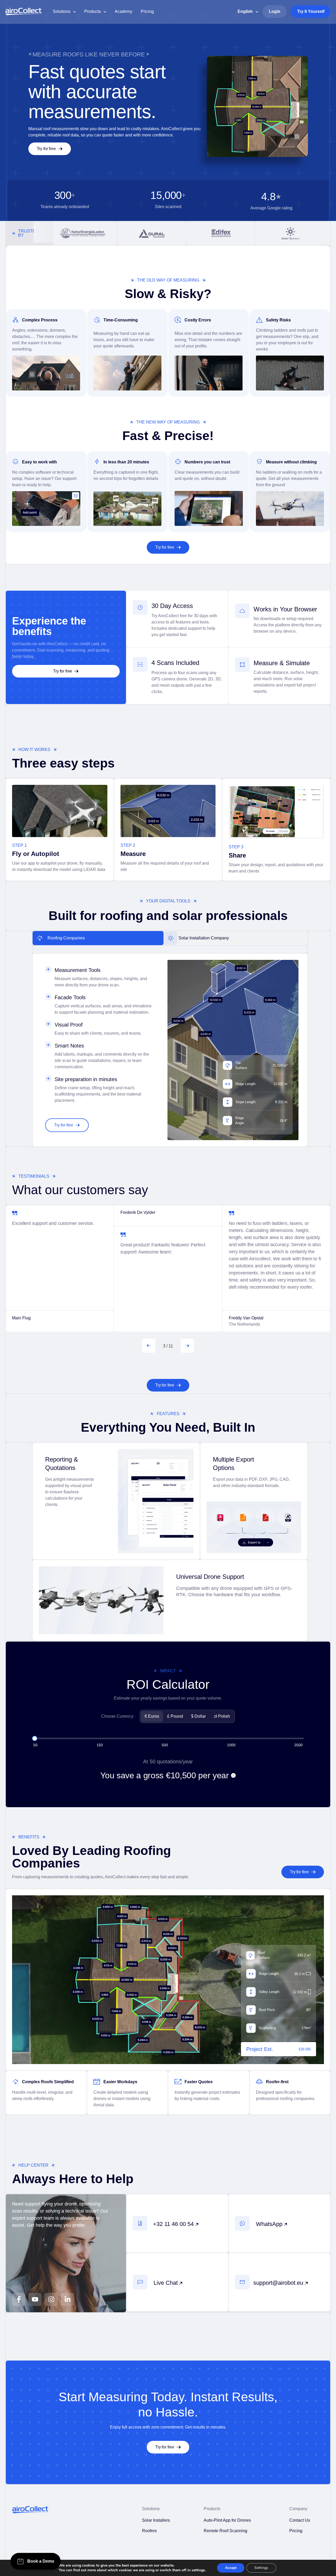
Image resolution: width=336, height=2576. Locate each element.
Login (275, 11)
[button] (149, 1346)
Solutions (62, 11)
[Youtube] (35, 2299)
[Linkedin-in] (67, 2299)
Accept (231, 2568)
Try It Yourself (311, 11)
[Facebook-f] (19, 2299)
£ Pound (175, 1716)
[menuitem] (248, 12)
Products (93, 11)
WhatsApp (270, 2224)
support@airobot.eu (279, 2283)
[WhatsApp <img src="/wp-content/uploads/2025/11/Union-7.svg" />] (242, 2223)
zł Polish (222, 1716)
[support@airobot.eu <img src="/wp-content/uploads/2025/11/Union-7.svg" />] (242, 2282)
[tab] (98, 938)
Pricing (147, 11)
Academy (124, 11)
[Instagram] (51, 2299)
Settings (261, 2568)
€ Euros (152, 1716)
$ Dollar (198, 1716)
